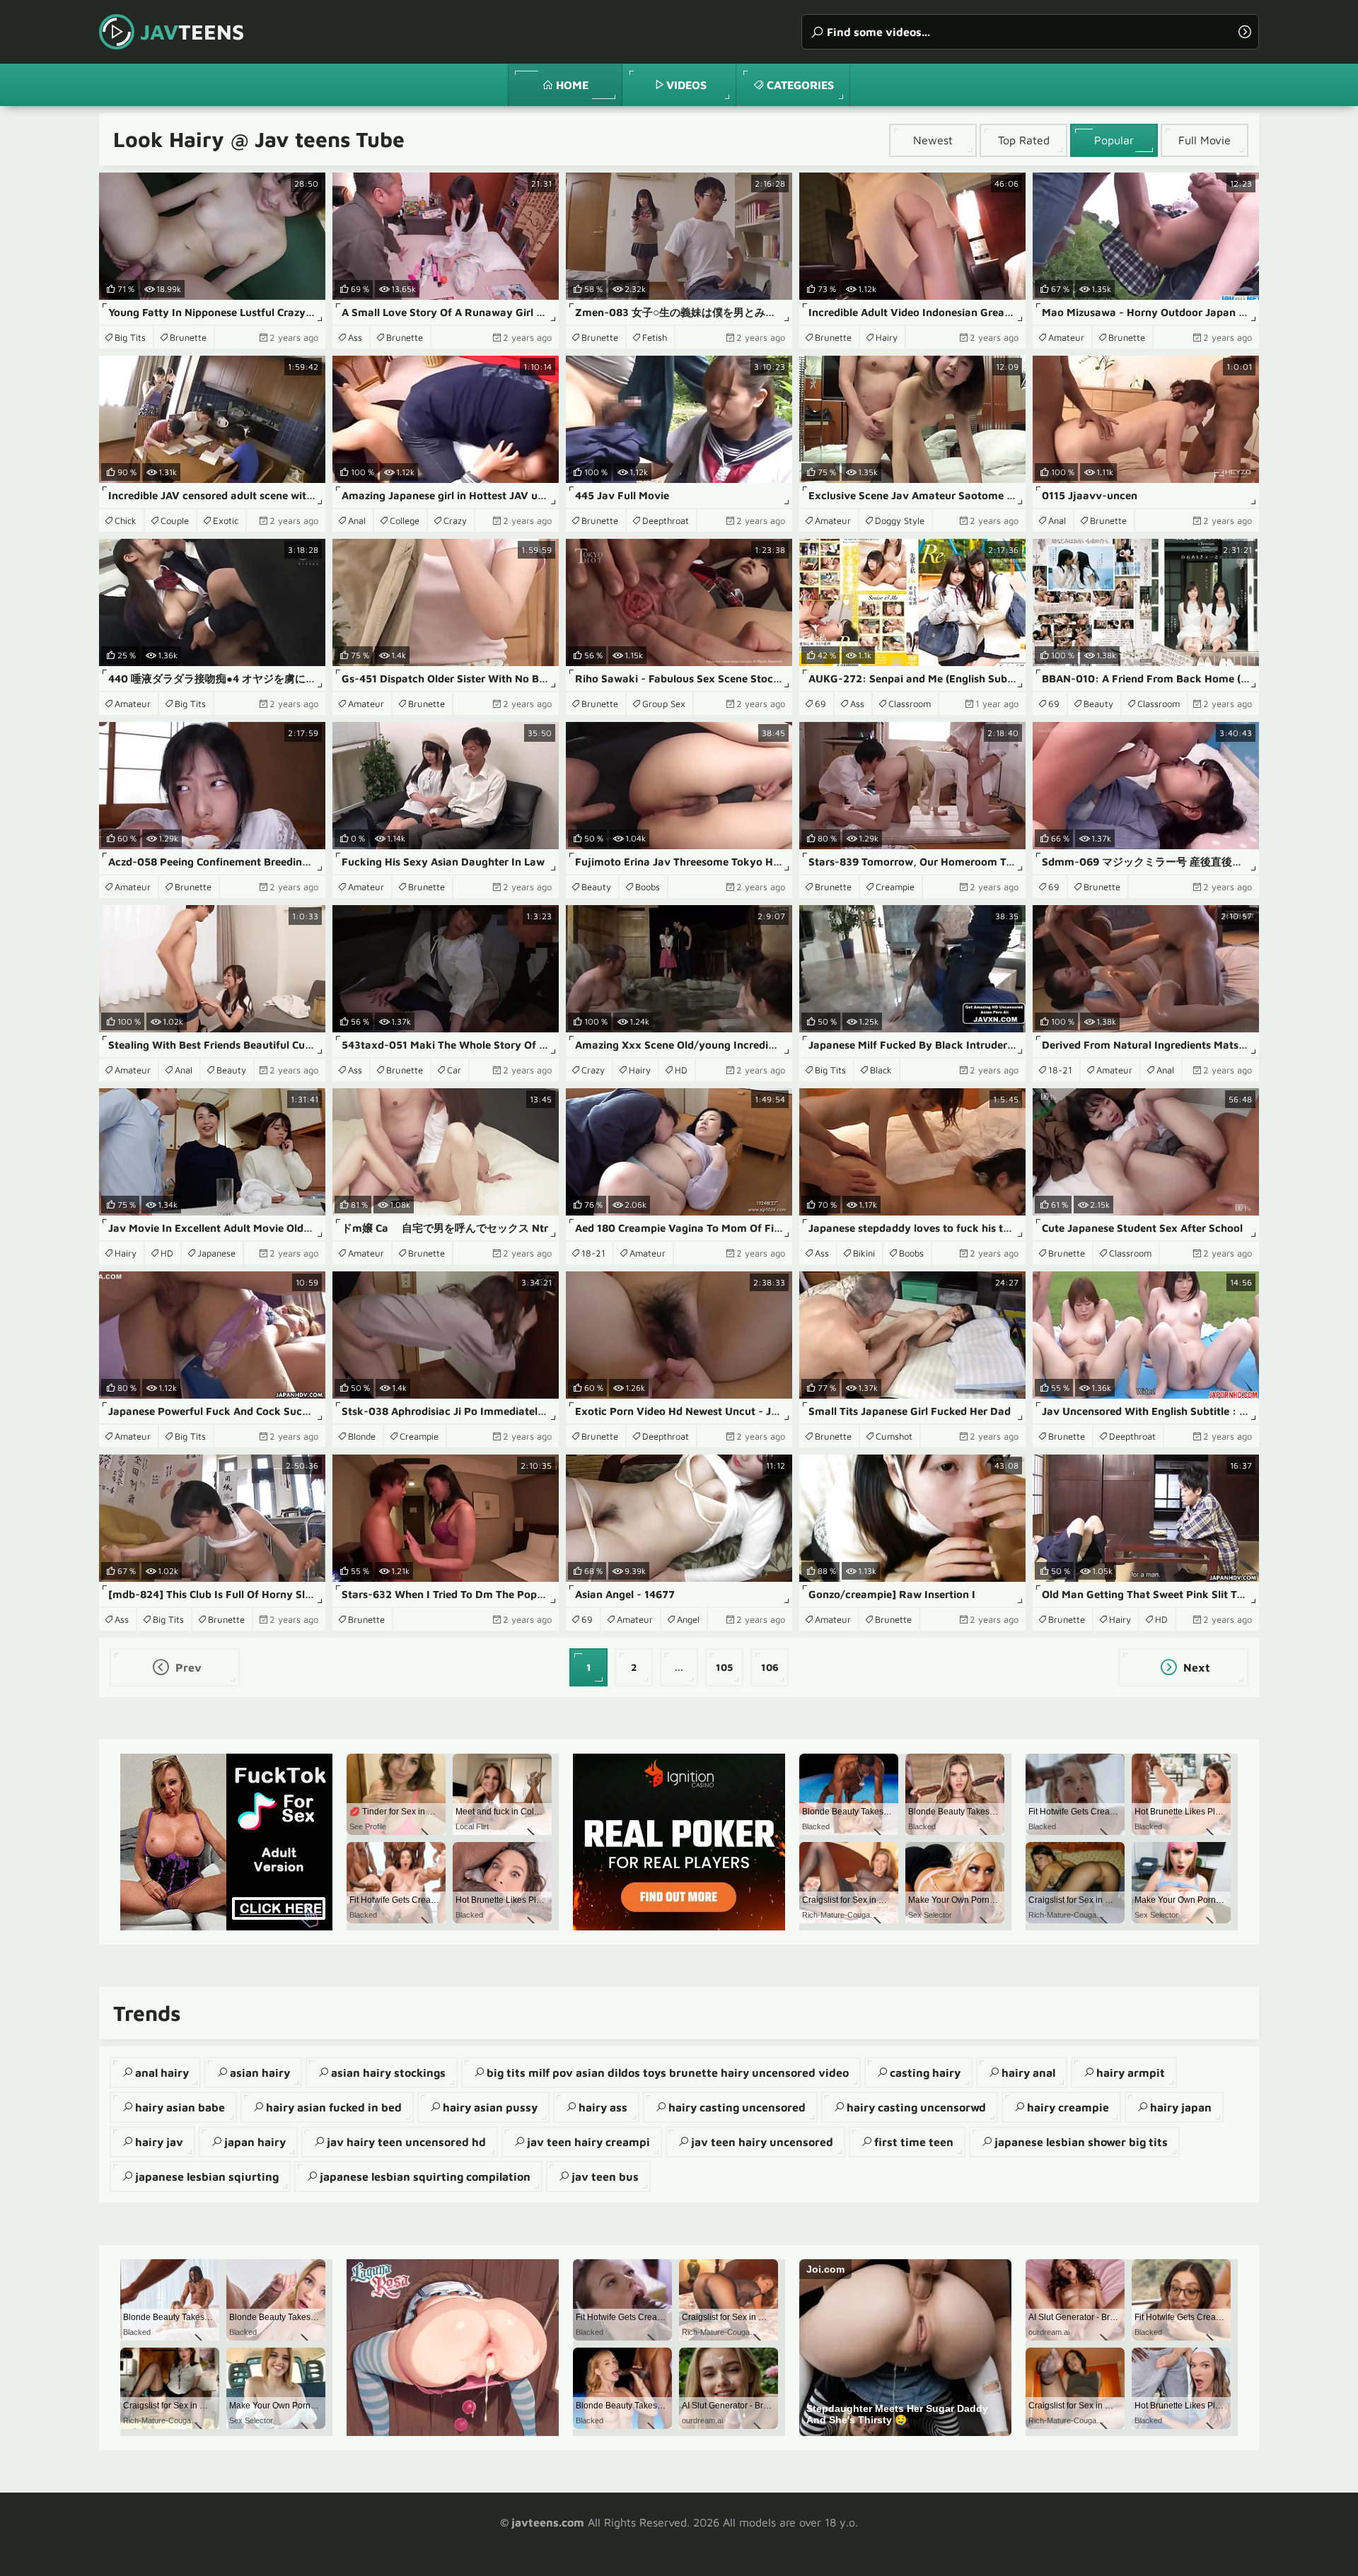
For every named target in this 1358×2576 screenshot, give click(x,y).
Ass (355, 337)
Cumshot (894, 1436)
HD (681, 1070)
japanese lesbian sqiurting (207, 2176)
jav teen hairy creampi (588, 2142)
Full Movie (1205, 140)
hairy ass (603, 2107)
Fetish (655, 337)
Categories (800, 85)
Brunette (188, 337)
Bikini (864, 1253)
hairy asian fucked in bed (334, 2107)
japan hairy (255, 2142)
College (405, 520)
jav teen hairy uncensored (762, 2142)
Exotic (226, 520)
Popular (1114, 140)
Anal (357, 520)
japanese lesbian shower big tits (1081, 2142)
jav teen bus (605, 2176)
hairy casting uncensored (737, 2107)
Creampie (895, 887)
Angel (688, 1619)
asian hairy (260, 2073)
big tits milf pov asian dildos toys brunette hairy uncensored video (668, 2073)
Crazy (455, 520)
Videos (686, 85)
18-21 (1060, 1070)
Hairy (887, 337)
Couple (175, 520)
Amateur (1066, 337)
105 (724, 1667)
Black (881, 1070)
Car (454, 1070)
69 (820, 704)
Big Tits (130, 337)
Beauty (1098, 704)
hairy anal (1028, 2073)
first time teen (914, 2142)
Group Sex (664, 704)
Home (572, 85)
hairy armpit (1131, 2073)
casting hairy (925, 2073)
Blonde (362, 1436)
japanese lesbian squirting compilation (425, 2176)
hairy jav (159, 2142)
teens (192, 31)
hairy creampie (1068, 2107)
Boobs (648, 887)
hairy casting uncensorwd (916, 2107)
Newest (933, 140)
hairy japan (1181, 2107)
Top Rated (1024, 140)
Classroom (910, 704)
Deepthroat (666, 520)
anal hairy (162, 2073)
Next (1195, 1667)
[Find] (1245, 32)
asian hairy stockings (388, 2073)
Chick (126, 520)
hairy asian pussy (490, 2107)
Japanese (216, 1253)
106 (770, 1667)
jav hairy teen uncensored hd (406, 2142)
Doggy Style (900, 520)
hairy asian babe (180, 2107)
